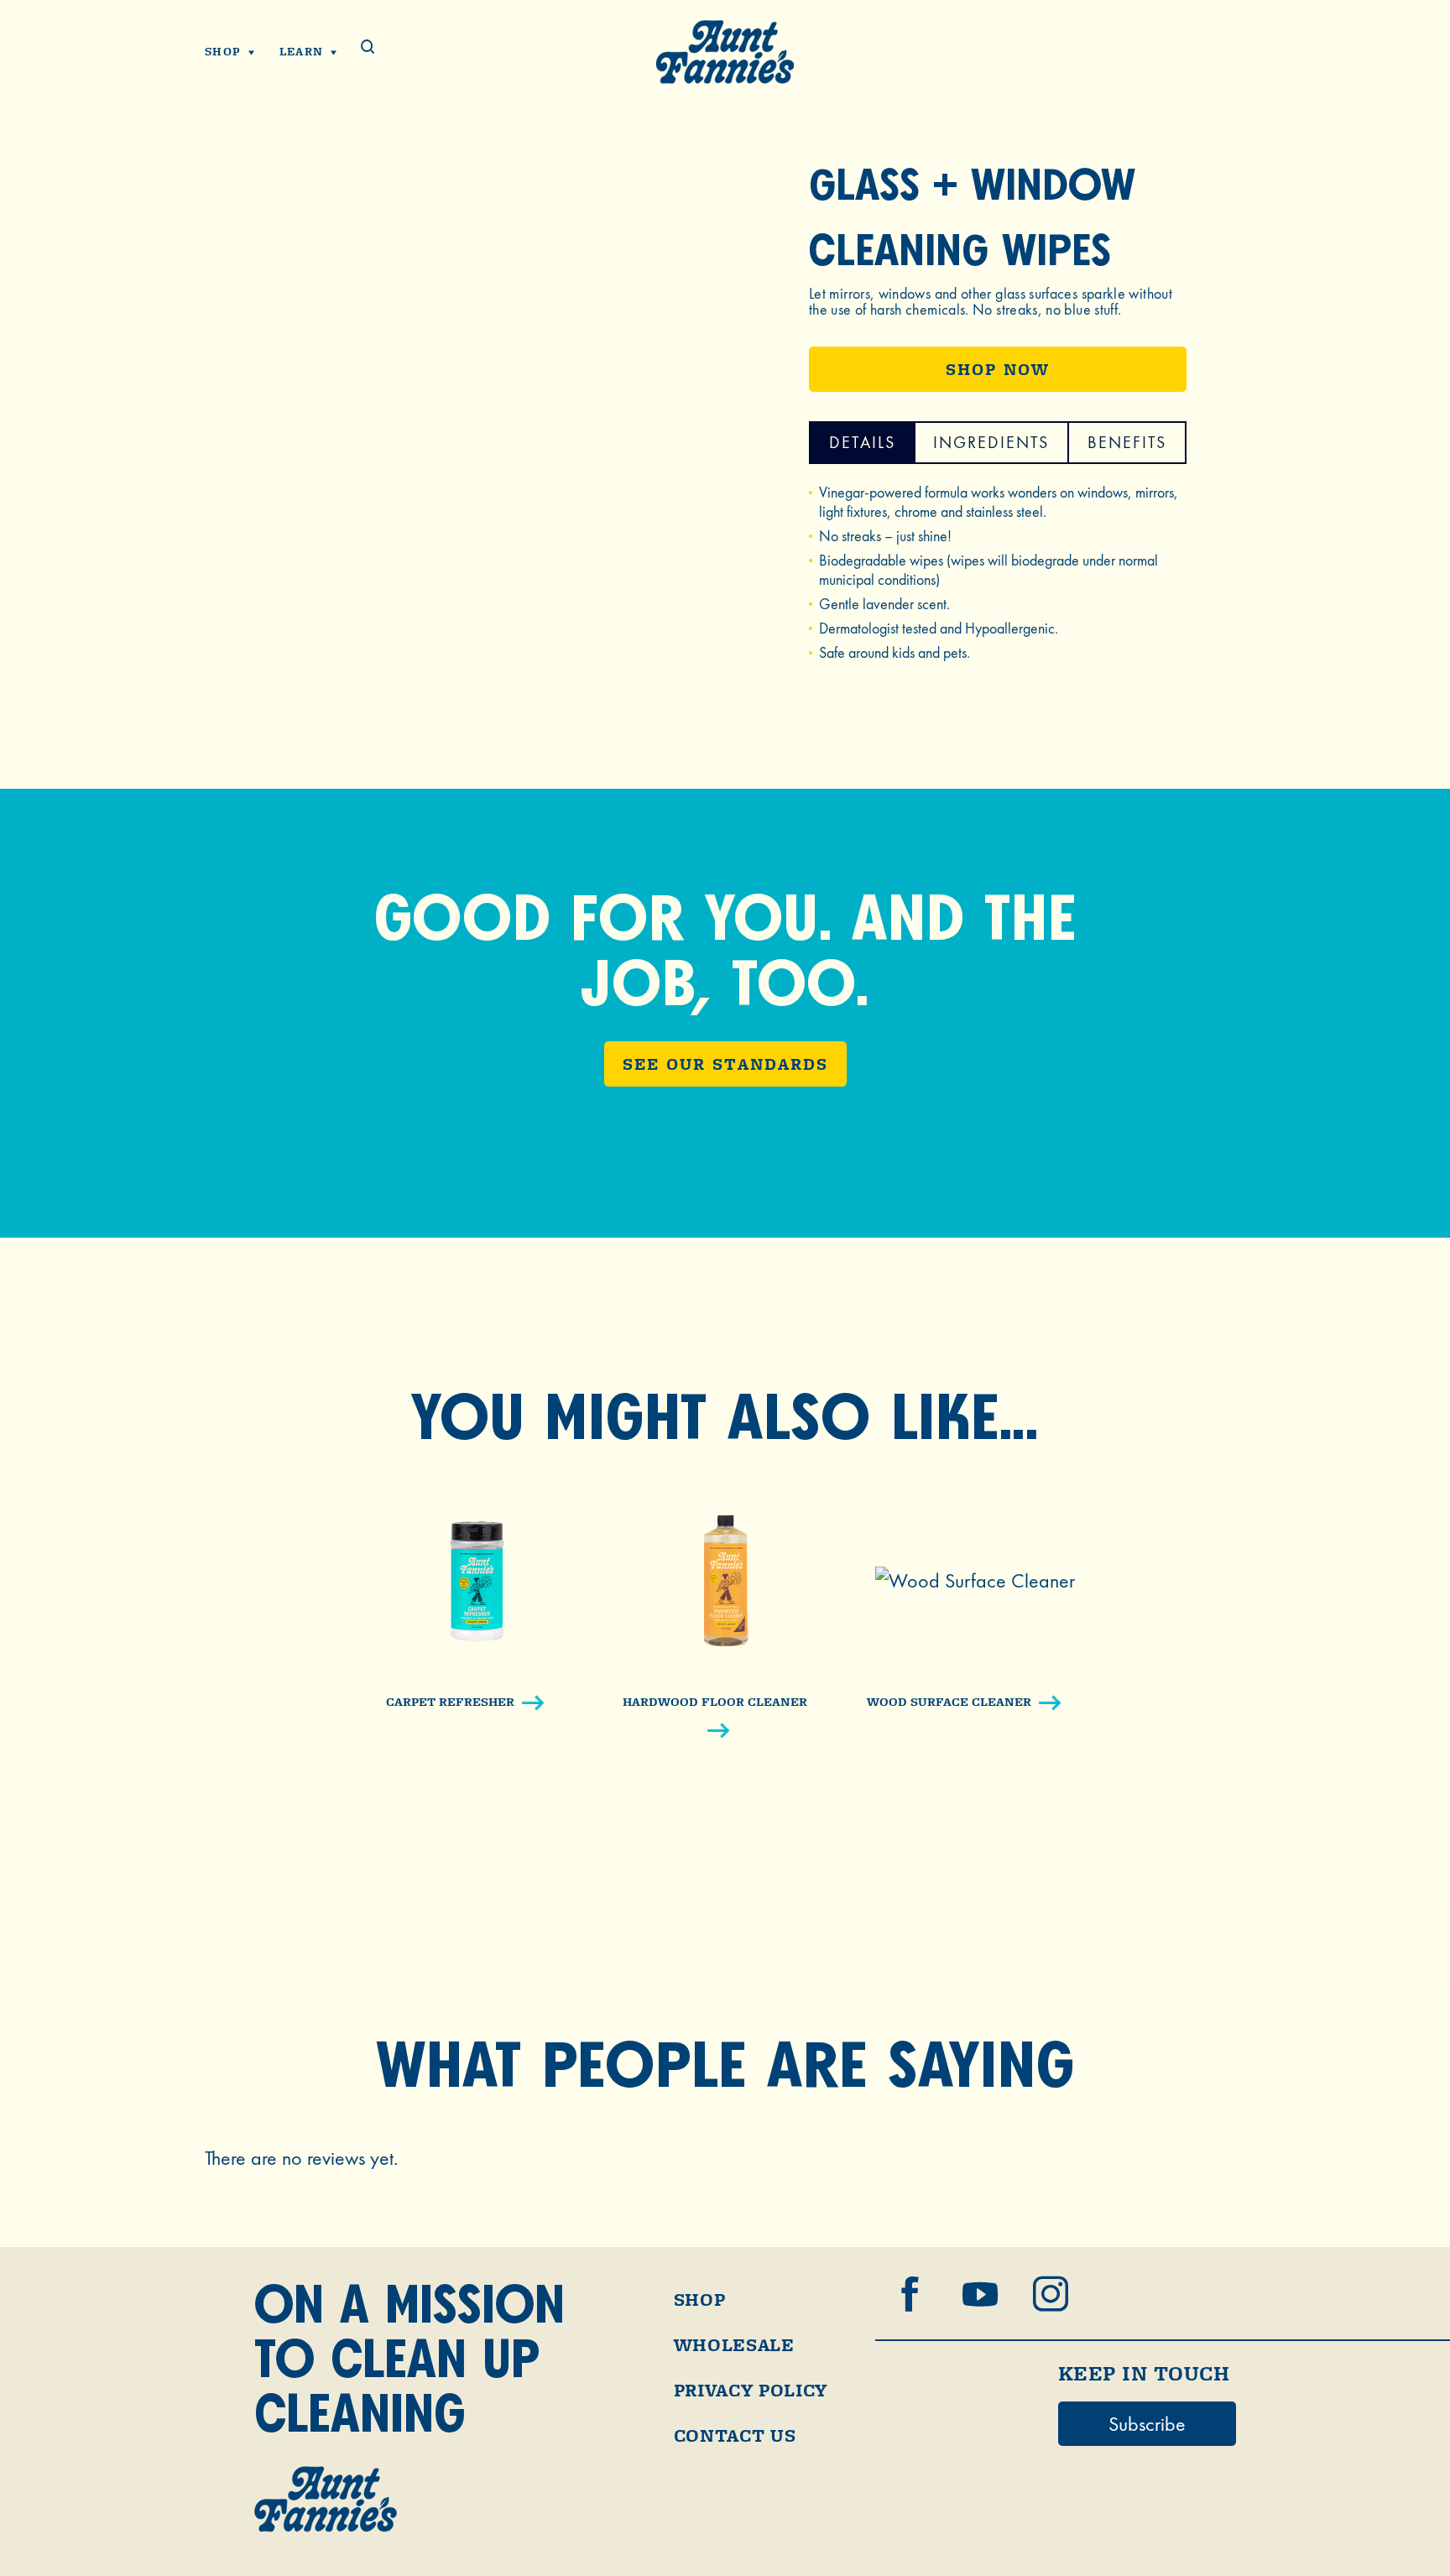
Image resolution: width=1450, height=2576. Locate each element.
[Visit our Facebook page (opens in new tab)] (910, 2294)
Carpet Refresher (450, 1701)
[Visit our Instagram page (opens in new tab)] (1051, 2294)
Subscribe (1147, 2424)
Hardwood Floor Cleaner (715, 1701)
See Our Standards (725, 1064)
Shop (700, 2300)
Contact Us (735, 2436)
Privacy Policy (751, 2391)
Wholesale (734, 2345)
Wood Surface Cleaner (949, 1701)
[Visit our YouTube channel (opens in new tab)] (980, 2294)
